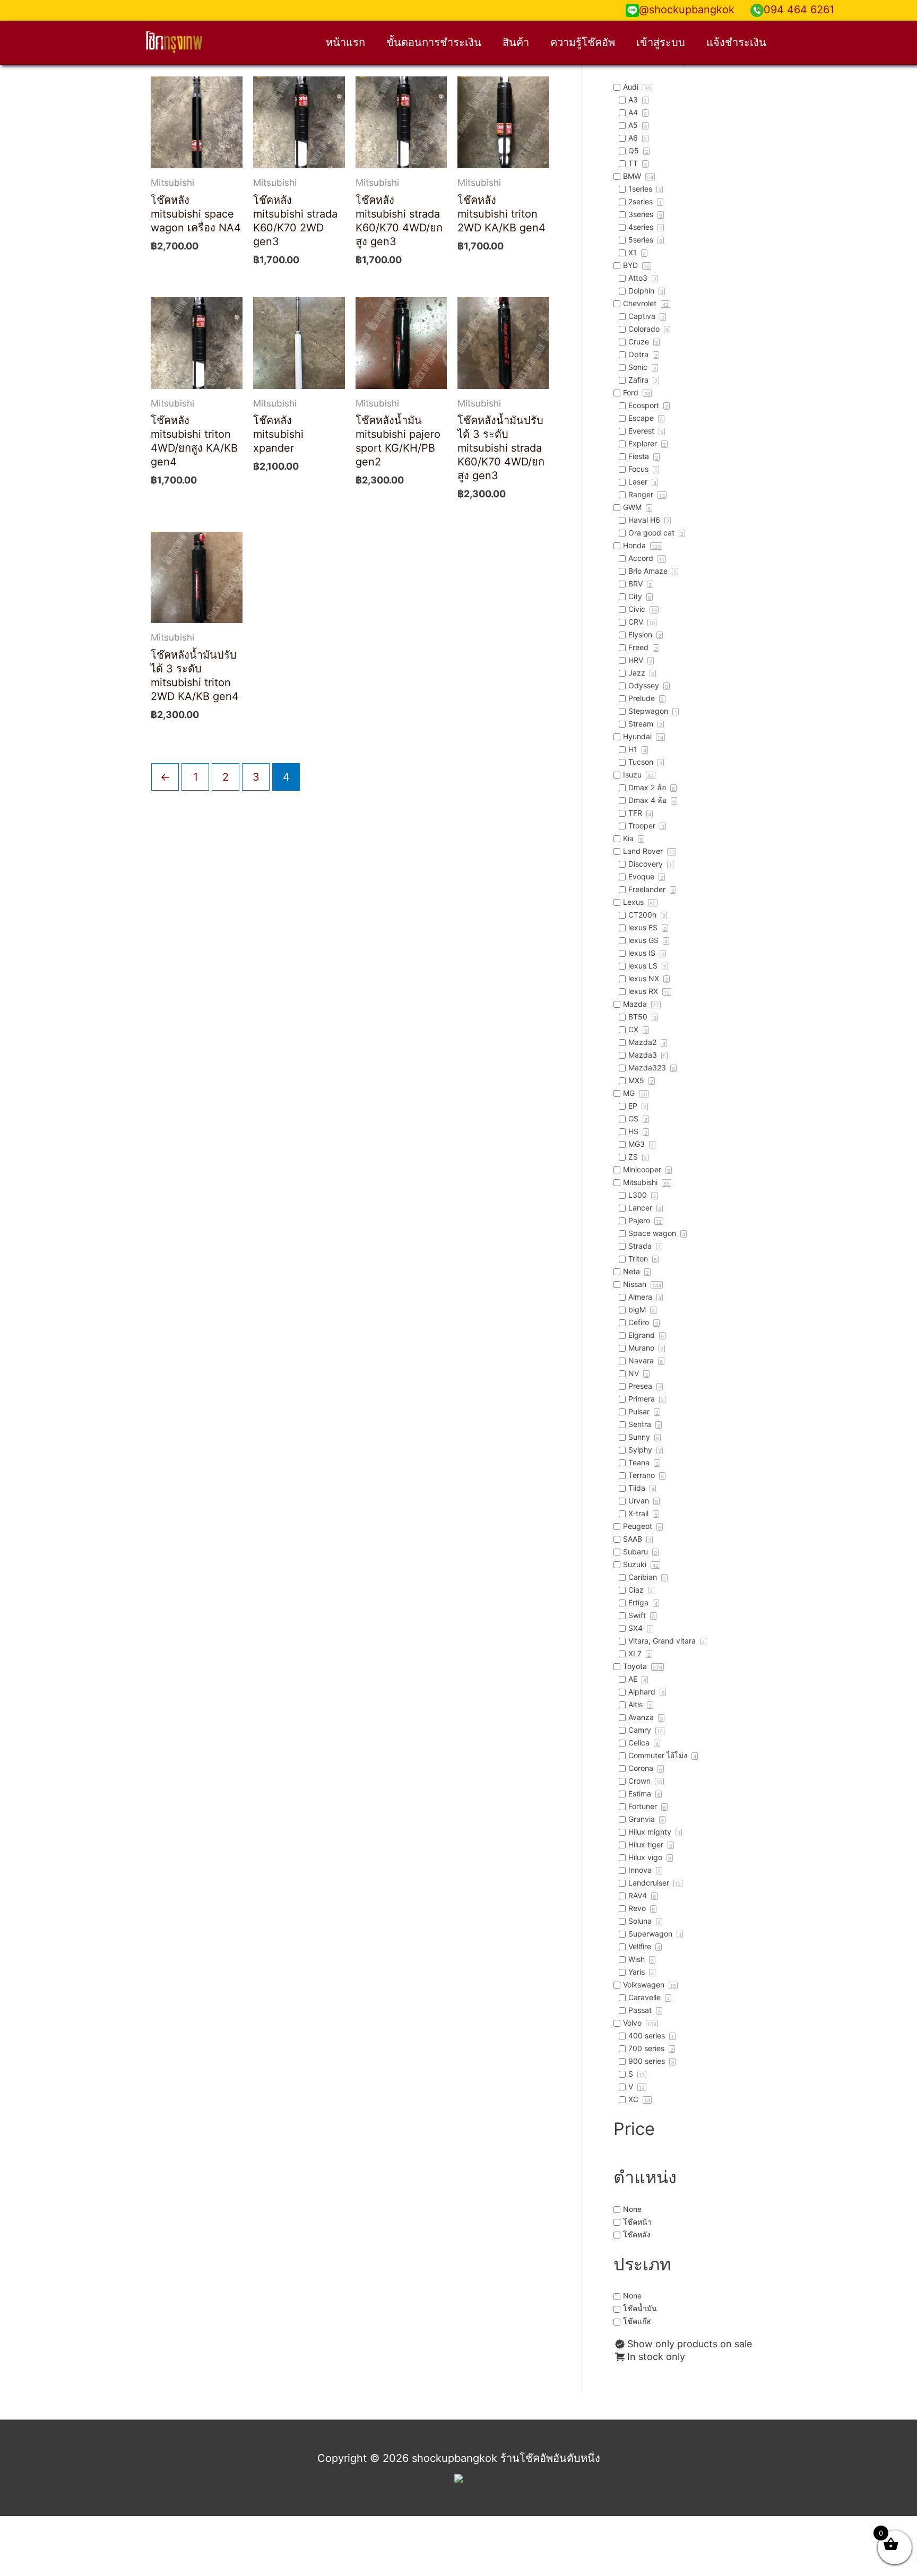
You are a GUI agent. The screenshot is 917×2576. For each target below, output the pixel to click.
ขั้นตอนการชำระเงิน (434, 42)
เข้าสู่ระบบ (661, 42)
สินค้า (516, 42)
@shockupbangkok (687, 10)
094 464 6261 (799, 10)
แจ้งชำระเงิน (736, 42)
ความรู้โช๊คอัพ (583, 42)
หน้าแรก (345, 42)
